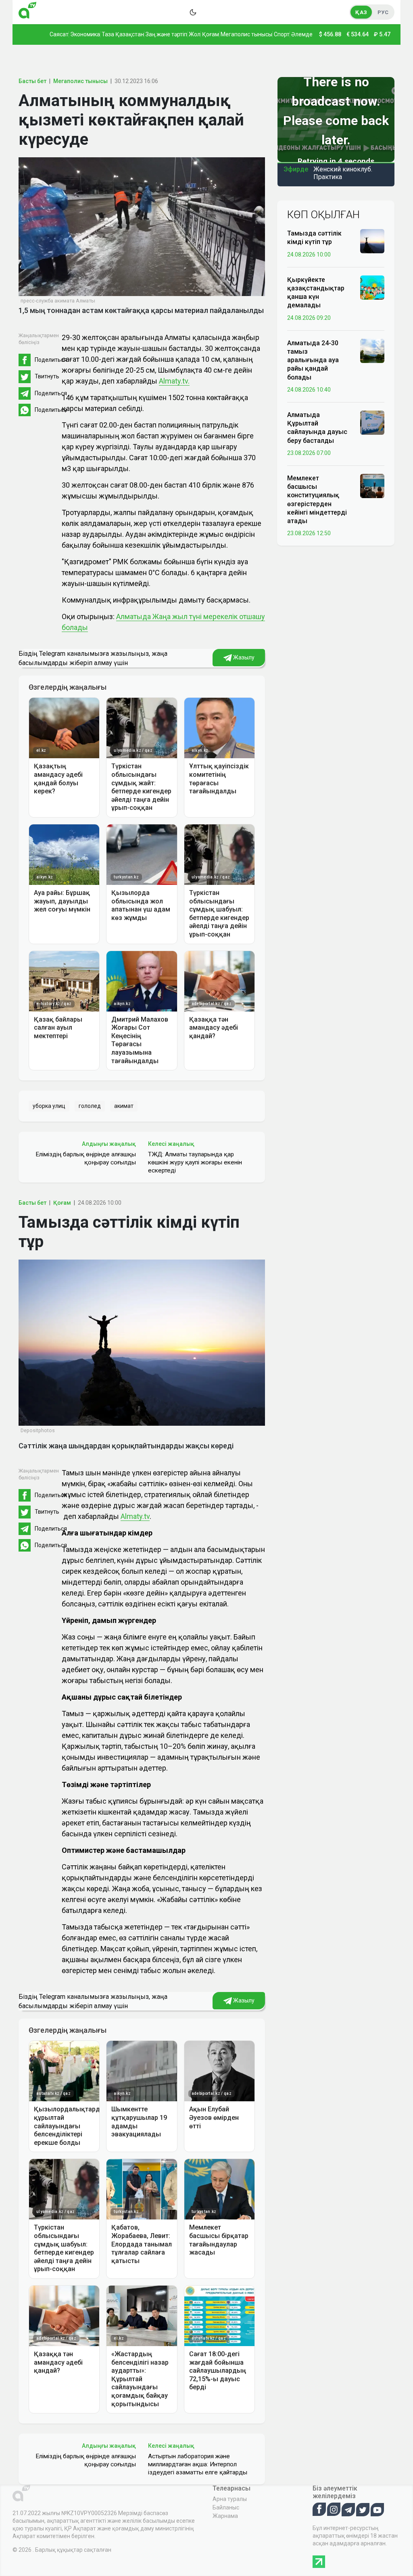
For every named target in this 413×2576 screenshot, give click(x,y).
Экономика (85, 34)
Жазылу (243, 657)
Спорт (282, 34)
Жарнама (225, 2516)
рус (383, 12)
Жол (195, 34)
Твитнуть (47, 376)
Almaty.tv (135, 1516)
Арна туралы (230, 2499)
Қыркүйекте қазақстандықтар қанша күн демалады (316, 293)
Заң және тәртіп (166, 34)
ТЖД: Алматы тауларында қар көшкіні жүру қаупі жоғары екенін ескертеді (195, 1162)
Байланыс (226, 2507)
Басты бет (32, 81)
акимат (124, 1106)
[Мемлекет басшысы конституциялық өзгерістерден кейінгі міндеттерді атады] (372, 486)
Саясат (59, 34)
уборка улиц (49, 1106)
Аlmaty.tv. (174, 381)
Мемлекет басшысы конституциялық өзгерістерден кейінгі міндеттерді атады (317, 500)
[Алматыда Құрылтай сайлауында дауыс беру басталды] (372, 422)
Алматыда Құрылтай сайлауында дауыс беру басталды (317, 428)
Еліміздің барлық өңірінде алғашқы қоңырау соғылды (86, 1158)
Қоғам (211, 34)
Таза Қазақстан (123, 34)
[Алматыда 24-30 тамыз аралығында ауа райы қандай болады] (372, 350)
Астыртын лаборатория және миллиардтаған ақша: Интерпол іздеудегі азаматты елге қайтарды (198, 2464)
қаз (361, 12)
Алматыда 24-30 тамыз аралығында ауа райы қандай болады (313, 360)
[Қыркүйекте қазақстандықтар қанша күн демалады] (372, 287)
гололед (90, 1106)
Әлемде (302, 34)
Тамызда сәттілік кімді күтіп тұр (314, 238)
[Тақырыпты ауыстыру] (193, 12)
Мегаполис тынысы (246, 34)
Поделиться (51, 360)
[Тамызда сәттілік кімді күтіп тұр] (372, 241)
